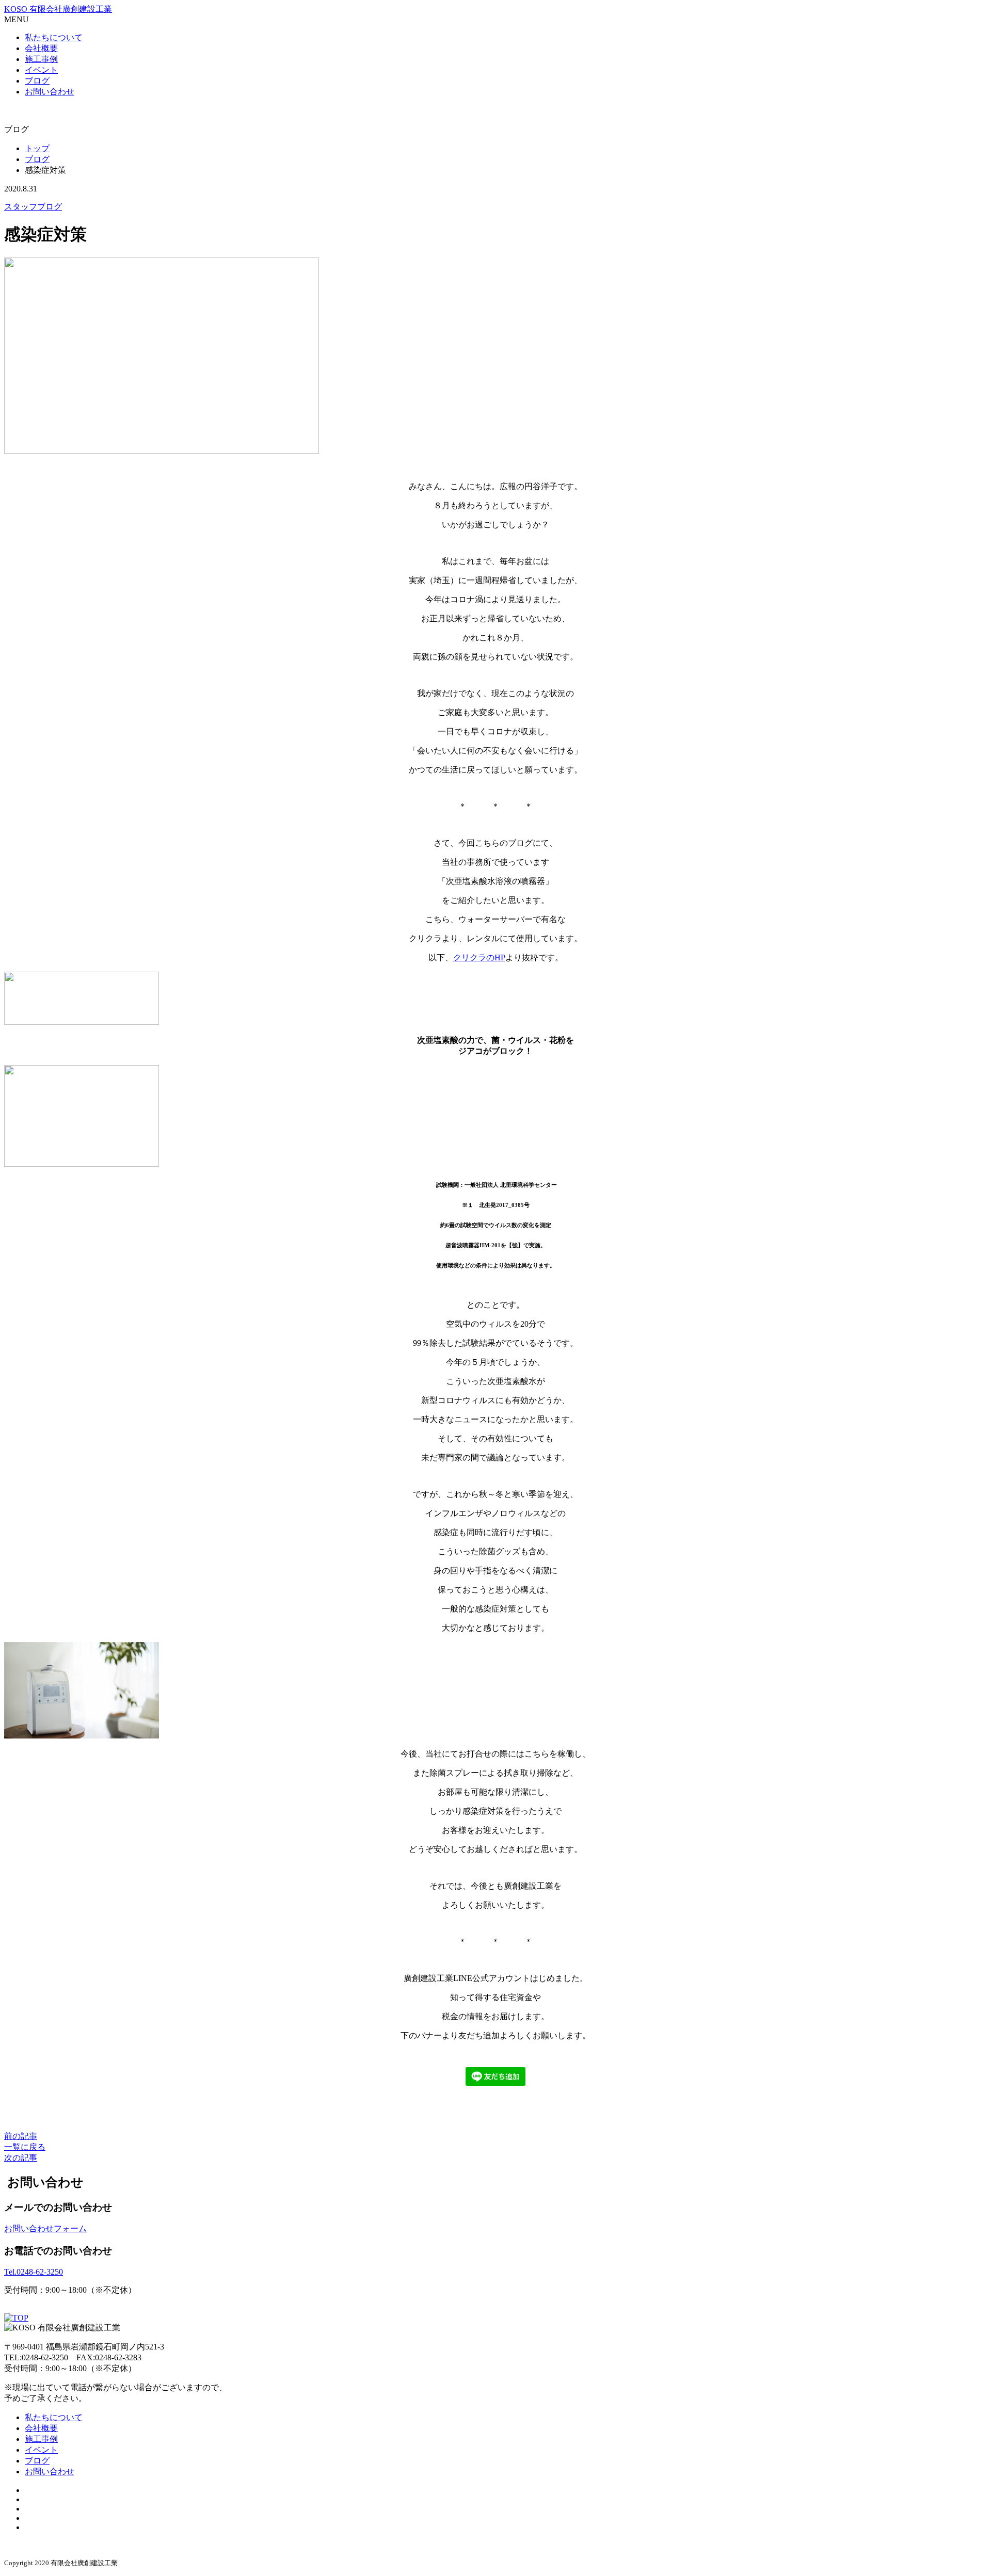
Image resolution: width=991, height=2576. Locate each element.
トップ (37, 148)
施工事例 (41, 59)
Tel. (34, 2272)
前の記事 (21, 2136)
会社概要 (41, 48)
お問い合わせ (50, 92)
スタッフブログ (33, 207)
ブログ (37, 81)
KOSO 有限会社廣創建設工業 (58, 9)
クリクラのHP (479, 957)
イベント (41, 70)
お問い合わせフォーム (45, 2228)
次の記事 (21, 2158)
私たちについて (54, 37)
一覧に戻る (25, 2147)
